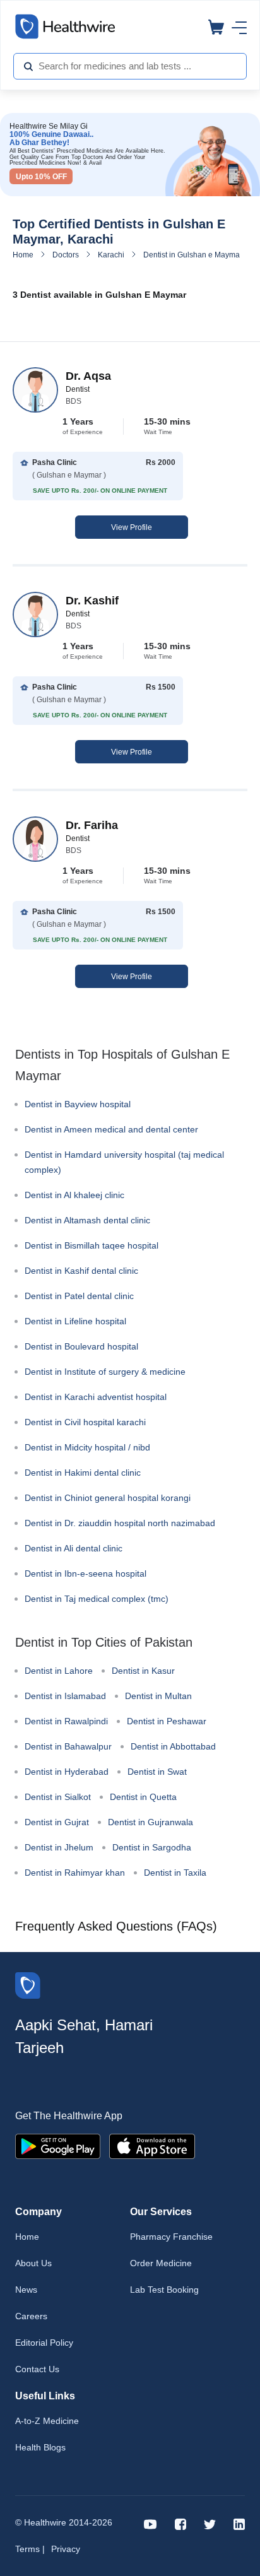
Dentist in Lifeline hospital (75, 1321)
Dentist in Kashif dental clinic (81, 1271)
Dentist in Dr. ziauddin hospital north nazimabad (120, 1523)
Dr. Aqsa (88, 376)
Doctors (66, 255)
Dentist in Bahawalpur (68, 1746)
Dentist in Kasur (143, 1671)
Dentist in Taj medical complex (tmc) (97, 1599)
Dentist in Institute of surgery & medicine (105, 1372)
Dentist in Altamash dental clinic (87, 1220)
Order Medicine (161, 2263)
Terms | (30, 2549)
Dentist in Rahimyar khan (75, 1873)
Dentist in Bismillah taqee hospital (92, 1245)
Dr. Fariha (92, 825)
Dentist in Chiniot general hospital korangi (108, 1498)
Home (23, 255)
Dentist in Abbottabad (173, 1746)
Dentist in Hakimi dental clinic (83, 1473)
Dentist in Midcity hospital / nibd (87, 1447)
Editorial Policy (44, 2343)
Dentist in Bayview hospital (78, 1104)
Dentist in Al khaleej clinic (74, 1195)
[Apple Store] (152, 2145)
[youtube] (151, 2523)
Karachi (111, 255)
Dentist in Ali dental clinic (74, 1548)
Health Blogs (40, 2447)
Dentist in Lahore (59, 1671)
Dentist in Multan (158, 1696)
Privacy (66, 2549)
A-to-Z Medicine (47, 2421)
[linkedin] (239, 2523)
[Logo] (28, 1985)
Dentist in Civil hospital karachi (85, 1422)
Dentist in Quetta (143, 1797)
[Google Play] (58, 2145)
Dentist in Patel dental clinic (79, 1296)
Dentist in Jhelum (59, 1847)
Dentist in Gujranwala (151, 1822)
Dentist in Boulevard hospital (81, 1346)
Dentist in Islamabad (65, 1696)
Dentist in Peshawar (167, 1721)
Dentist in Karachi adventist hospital (96, 1397)
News (26, 2290)
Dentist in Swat (157, 1772)
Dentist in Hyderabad (67, 1772)
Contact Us (37, 2369)
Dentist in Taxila (175, 1873)
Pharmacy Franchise (171, 2237)
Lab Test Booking (164, 2290)
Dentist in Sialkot (58, 1797)
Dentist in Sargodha (152, 1847)
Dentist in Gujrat (57, 1822)
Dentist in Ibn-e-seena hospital (86, 1573)
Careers (31, 2316)
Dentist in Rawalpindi (66, 1721)
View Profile (132, 527)
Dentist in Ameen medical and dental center (111, 1129)
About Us (33, 2263)
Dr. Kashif (92, 601)
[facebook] (180, 2523)
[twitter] (210, 2523)
